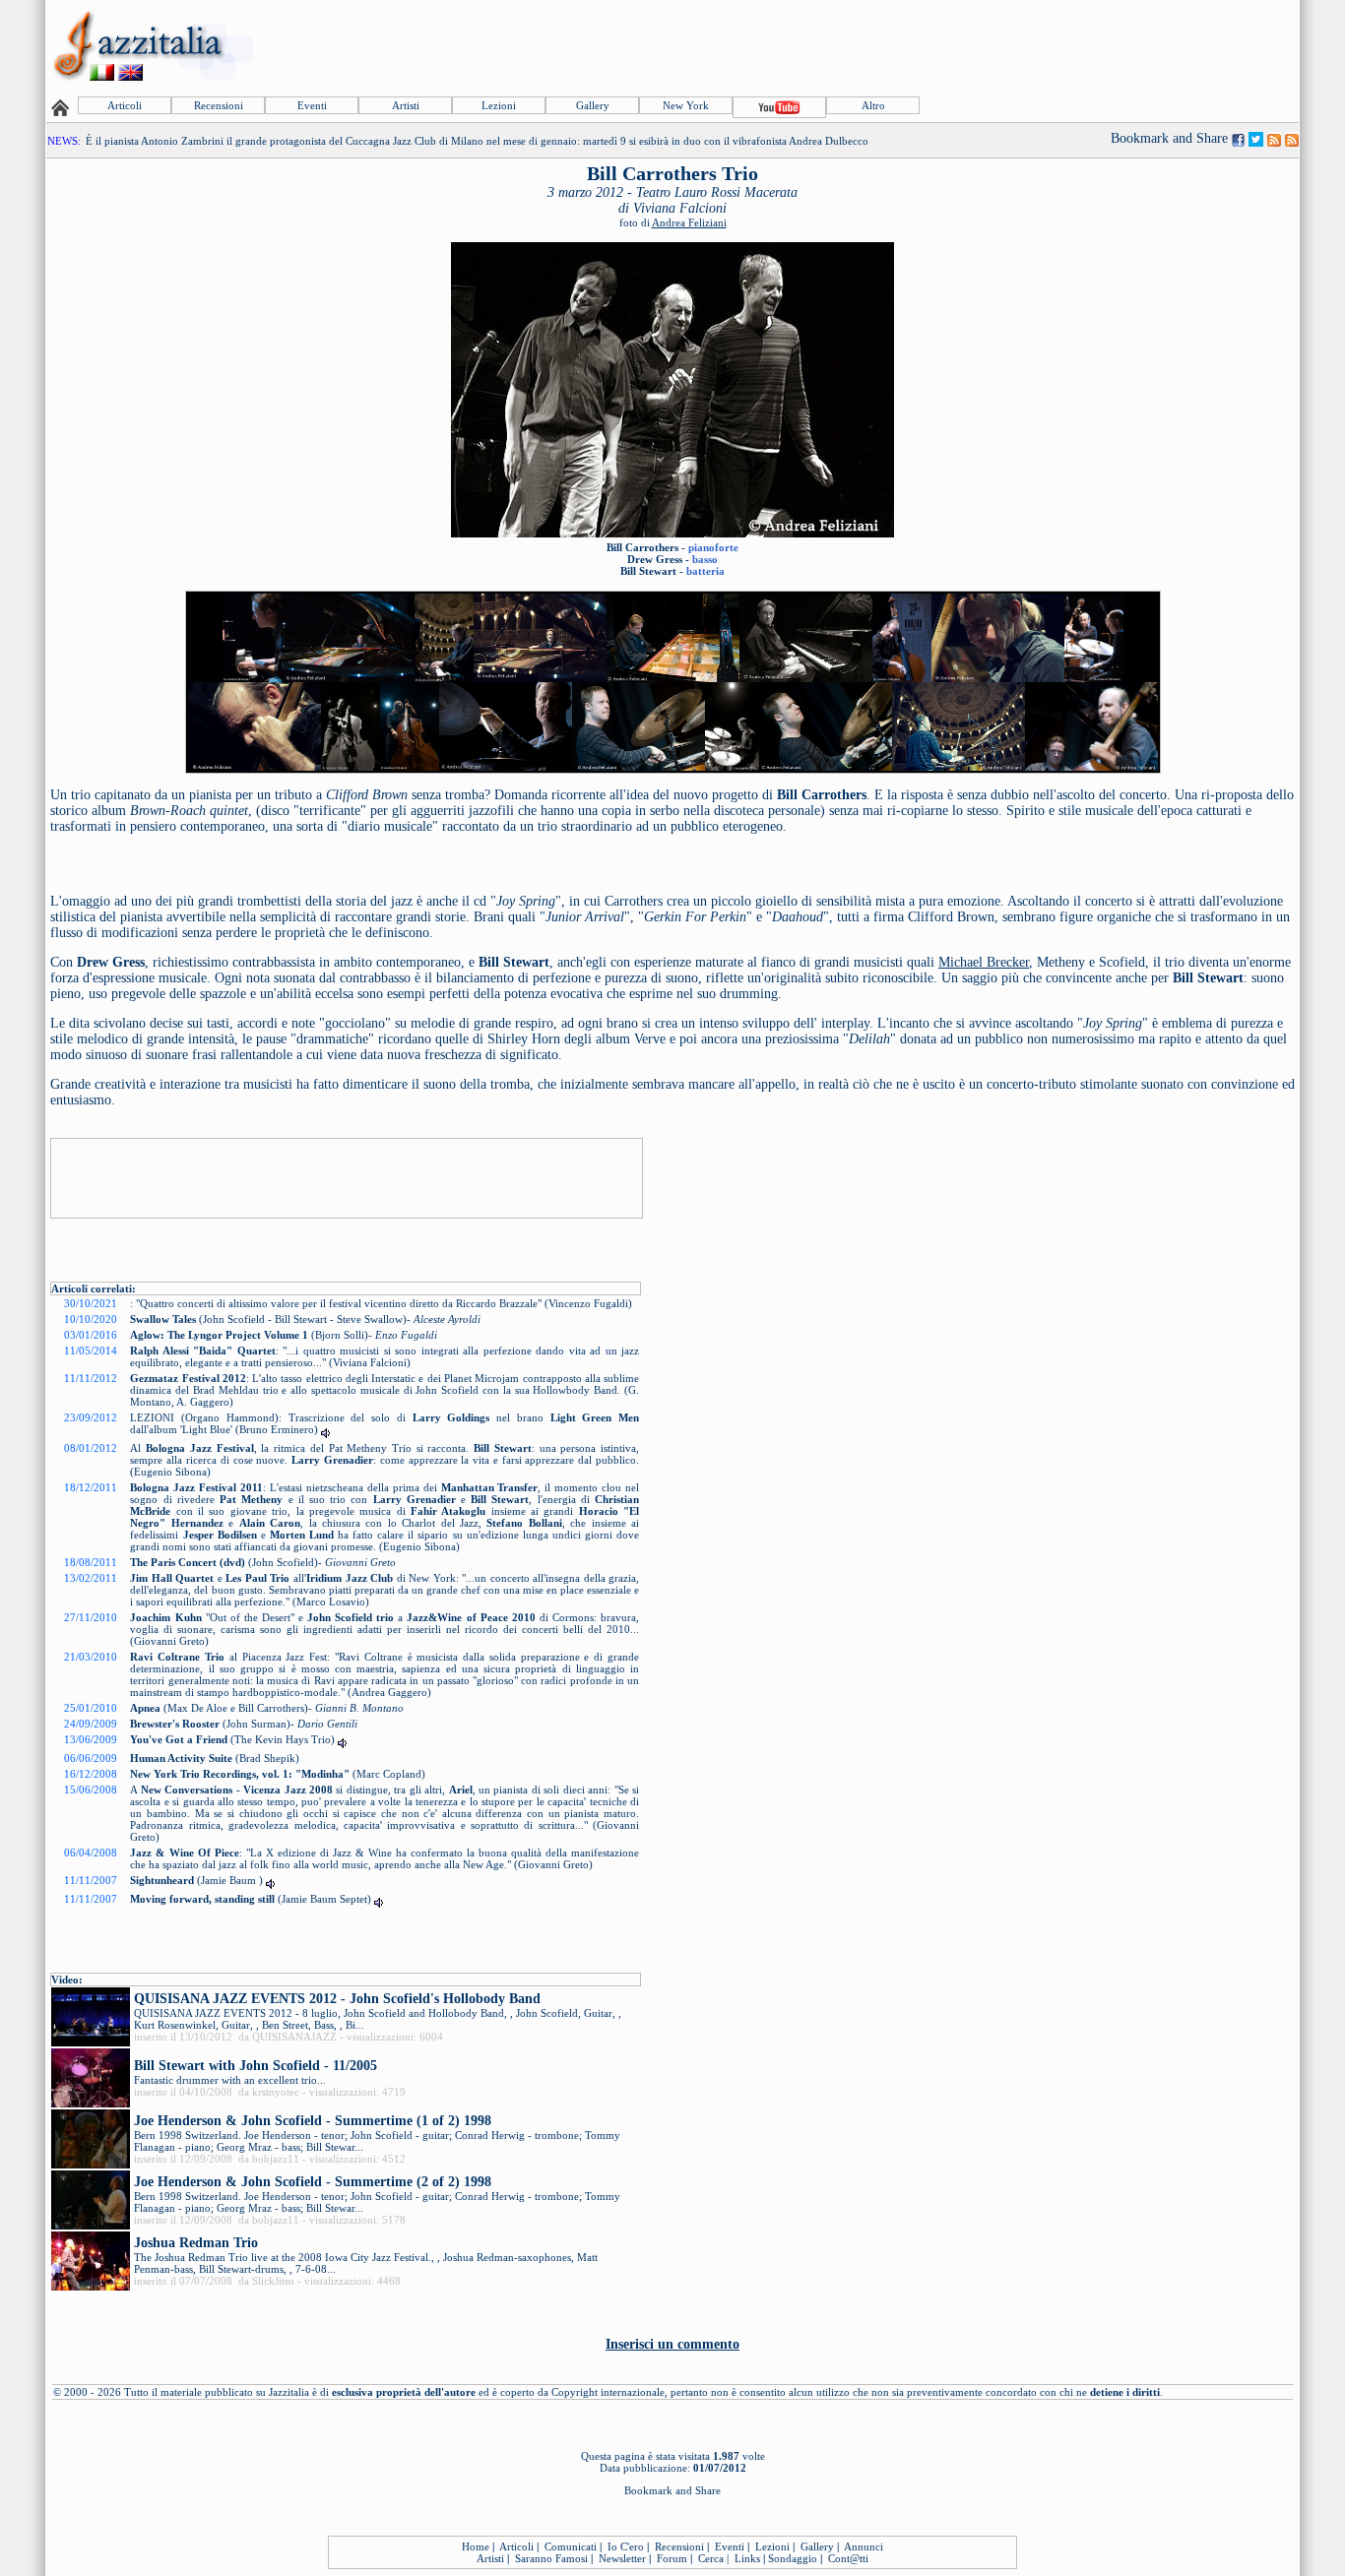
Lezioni (499, 105)
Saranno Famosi (551, 2558)
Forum (672, 2558)
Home (476, 2546)
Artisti (406, 105)
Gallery (593, 105)
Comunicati (571, 2546)
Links (747, 2558)
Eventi (312, 105)
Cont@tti (848, 2558)
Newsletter (622, 2558)
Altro (873, 105)
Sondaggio (793, 2558)
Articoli (125, 105)
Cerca (711, 2558)
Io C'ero (626, 2546)
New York (686, 105)
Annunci (864, 2546)
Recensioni (219, 105)
